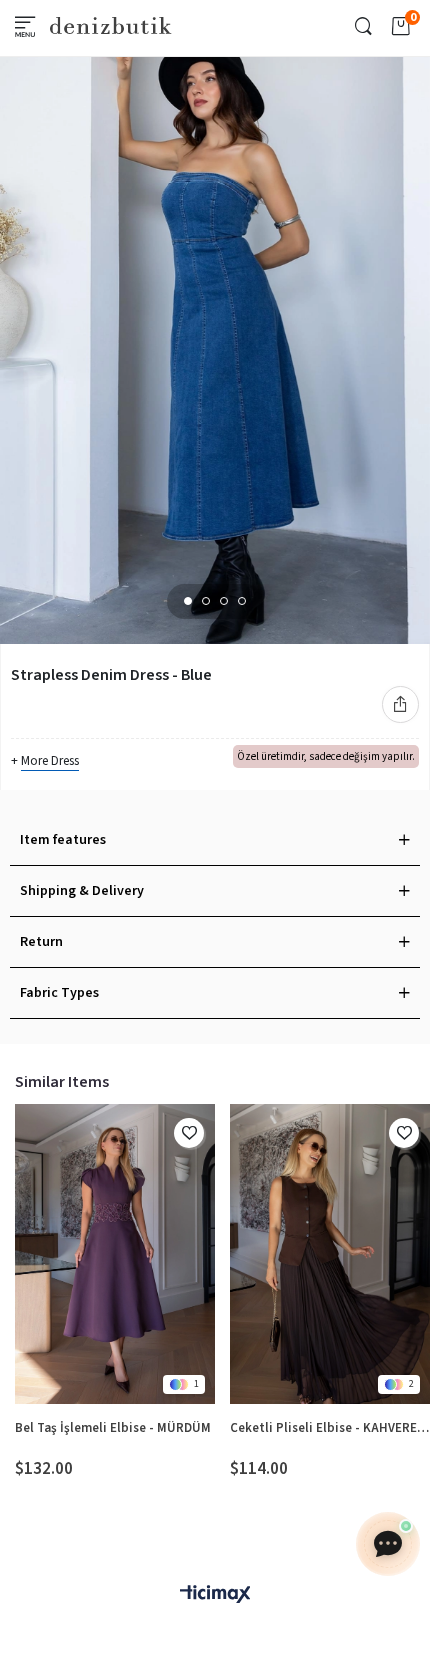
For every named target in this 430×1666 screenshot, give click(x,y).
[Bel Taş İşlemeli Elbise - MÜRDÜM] (115, 1254)
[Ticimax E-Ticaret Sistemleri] (215, 1595)
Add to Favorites (189, 1133)
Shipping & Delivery (82, 891)
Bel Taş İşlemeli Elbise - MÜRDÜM (113, 1428)
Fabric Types (59, 993)
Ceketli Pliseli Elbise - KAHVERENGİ (330, 1428)
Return (41, 942)
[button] (188, 601)
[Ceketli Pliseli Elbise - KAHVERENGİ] (330, 1254)
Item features (63, 840)
